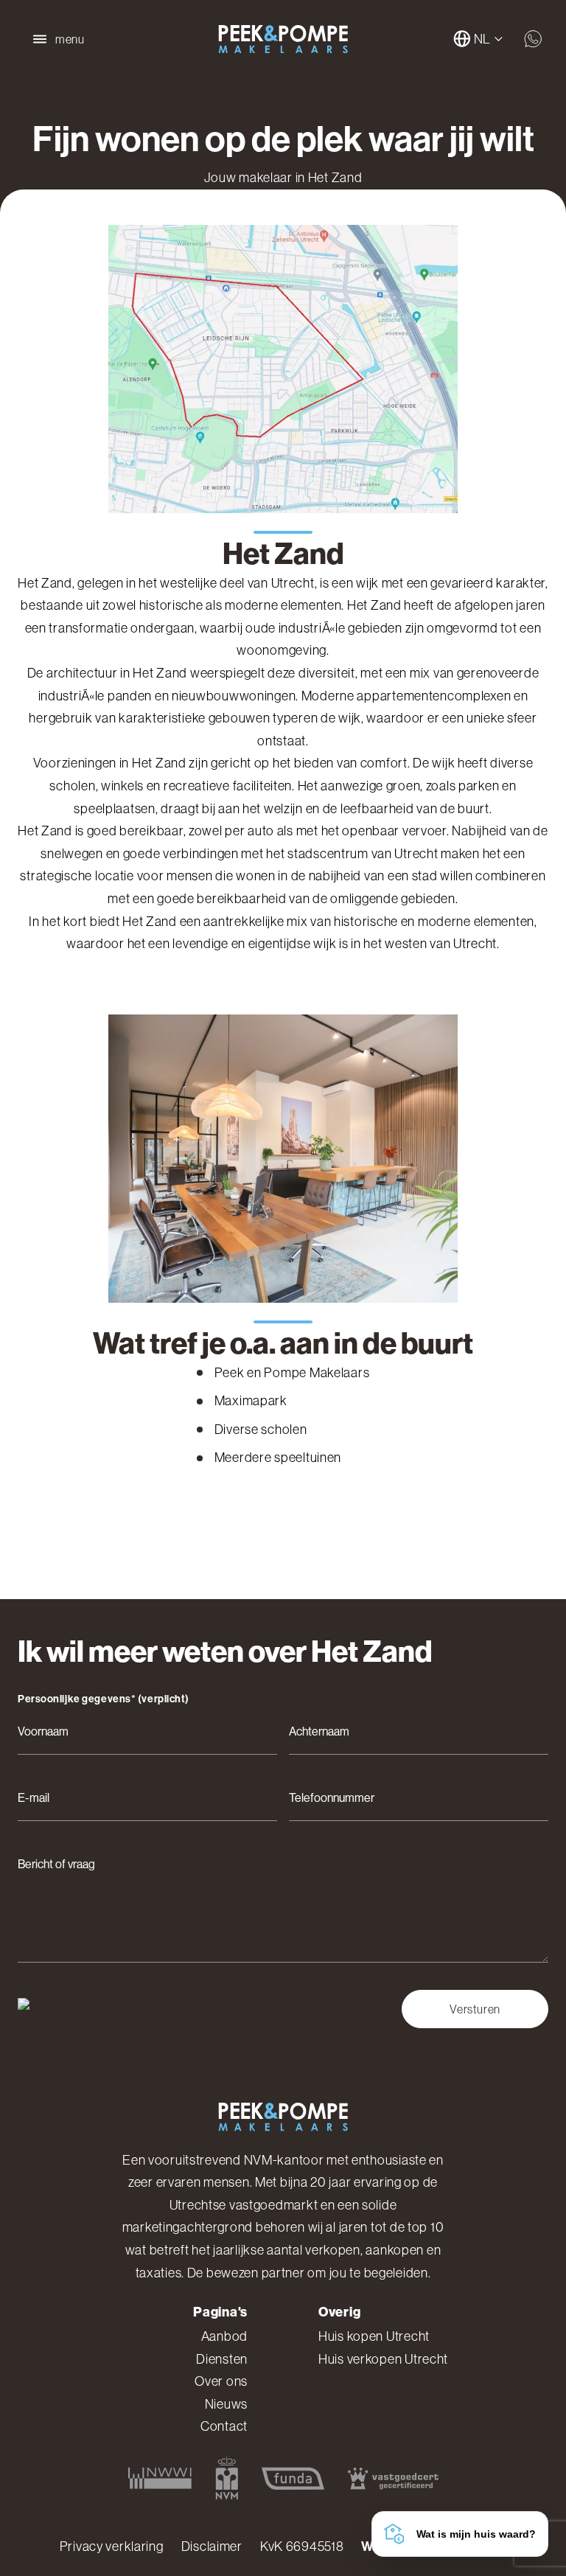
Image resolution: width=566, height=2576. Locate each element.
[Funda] (293, 2478)
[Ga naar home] (283, 39)
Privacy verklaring (112, 2547)
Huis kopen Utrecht (374, 2336)
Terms (170, 2020)
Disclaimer (212, 2547)
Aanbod (224, 2336)
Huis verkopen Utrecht (383, 2359)
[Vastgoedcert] (393, 2478)
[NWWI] (160, 2478)
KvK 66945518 (302, 2547)
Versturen (475, 2009)
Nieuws (226, 2404)
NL (482, 39)
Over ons (221, 2381)
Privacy (120, 2020)
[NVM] (227, 2478)
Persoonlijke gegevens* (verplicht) (104, 1699)
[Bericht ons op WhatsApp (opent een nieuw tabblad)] (533, 39)
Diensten (222, 2359)
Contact (224, 2426)
